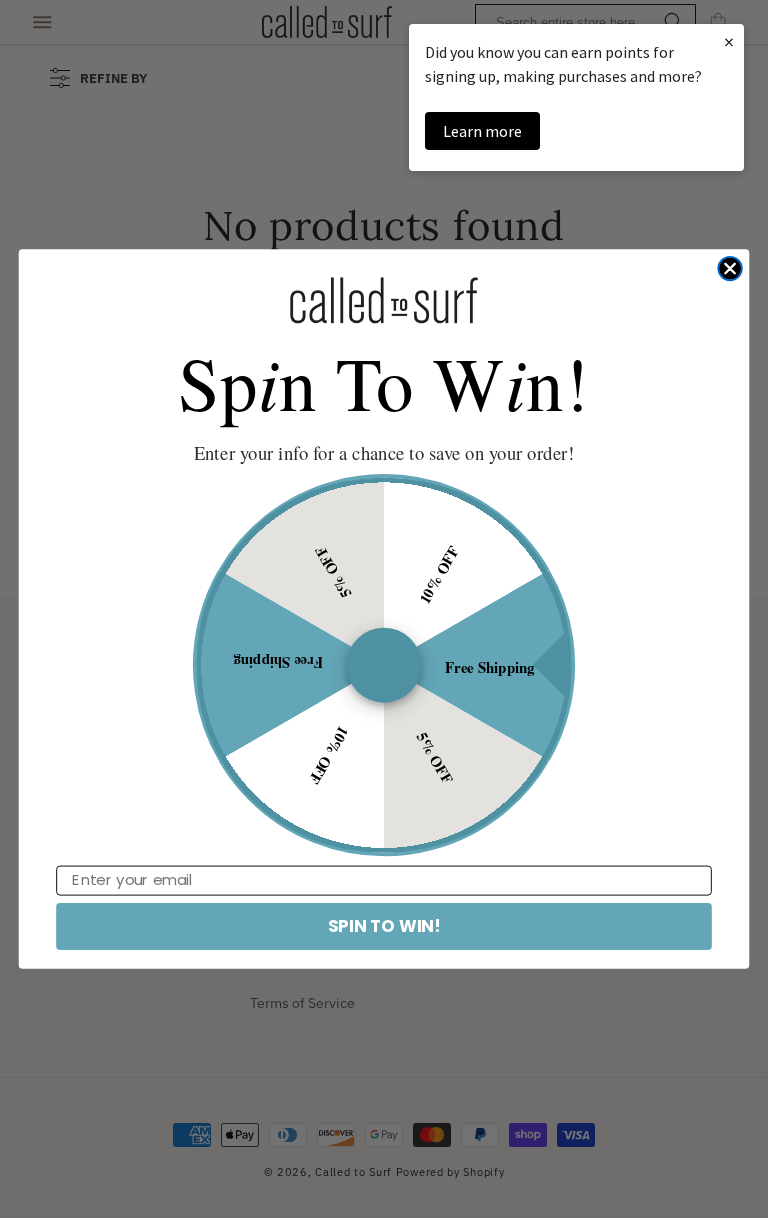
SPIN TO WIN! (384, 925)
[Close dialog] (729, 268)
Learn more (482, 131)
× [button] (729, 41)
